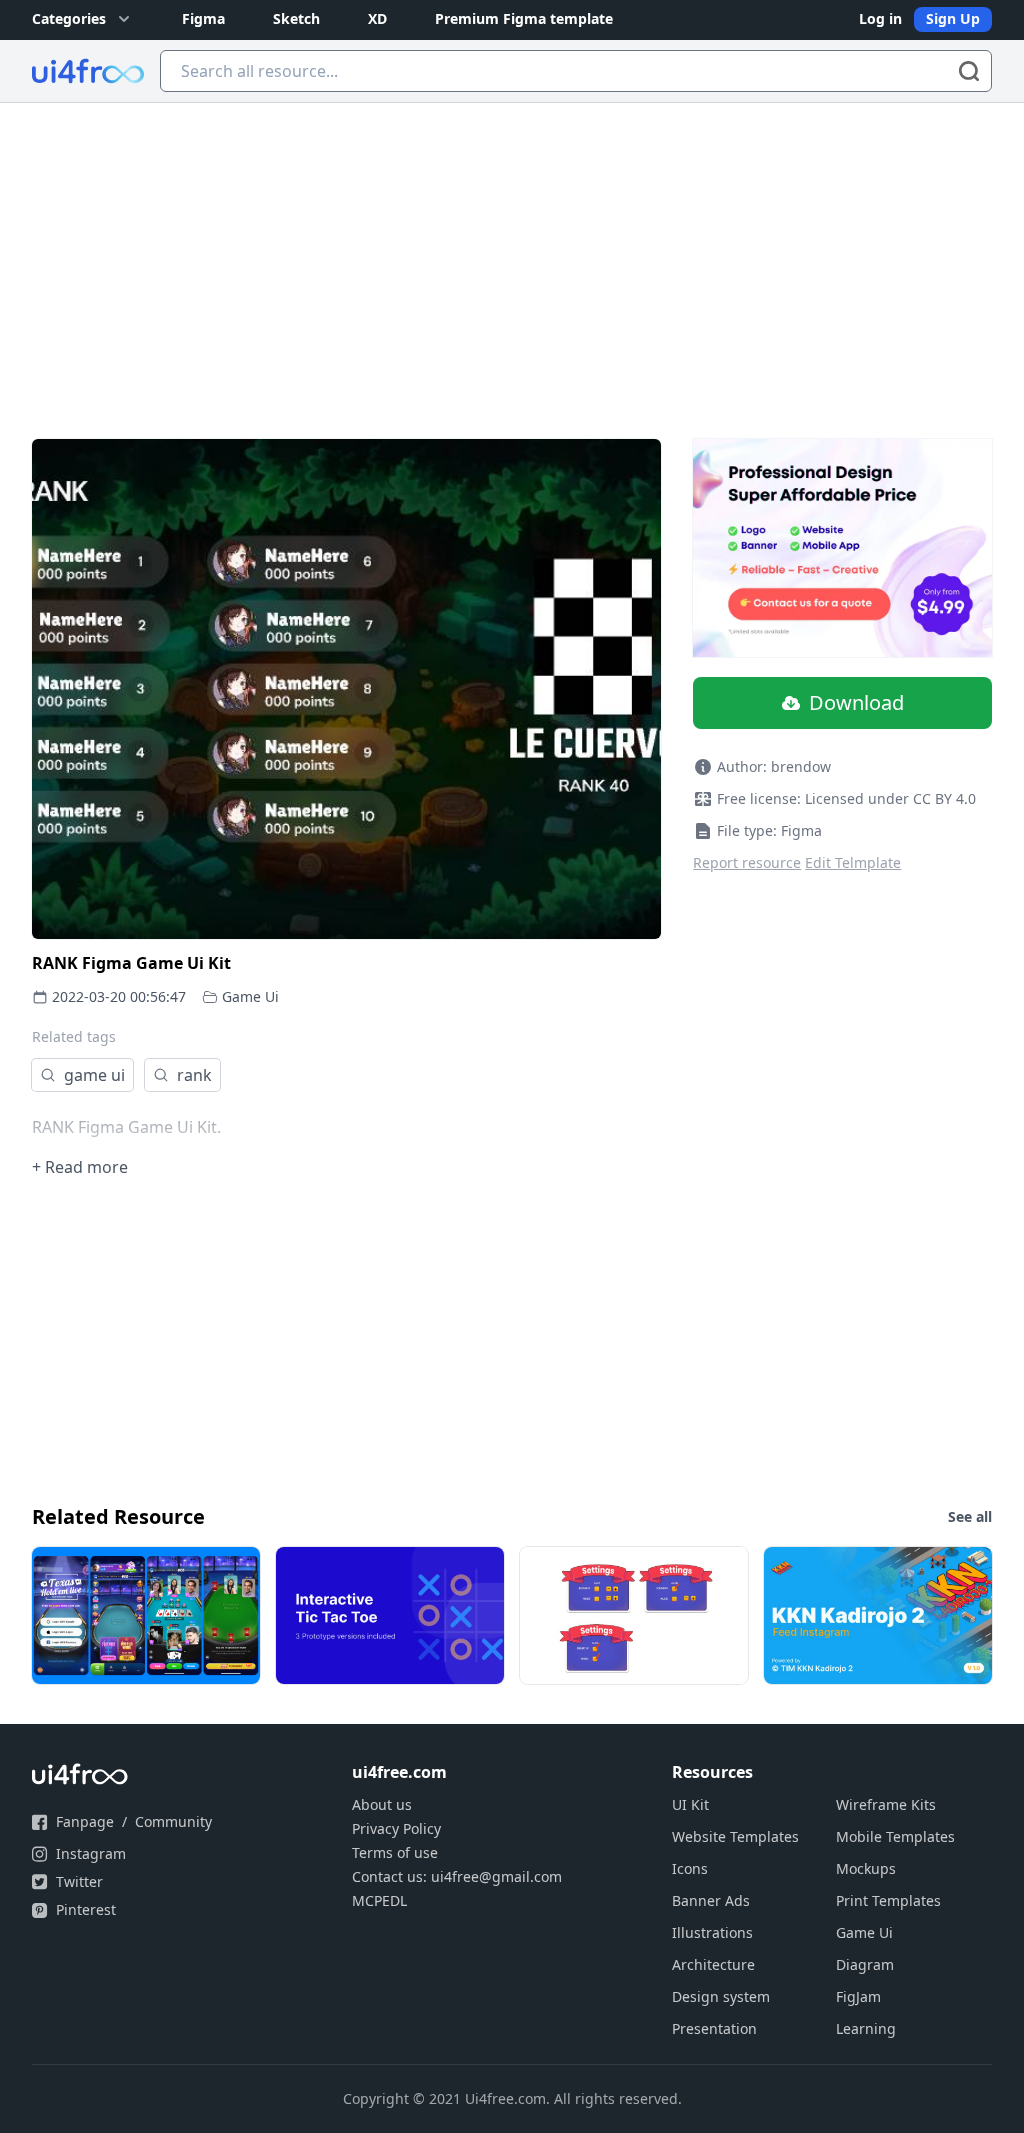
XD (377, 18)
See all (970, 1516)
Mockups (866, 1868)
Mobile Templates (895, 1836)
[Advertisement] (512, 253)
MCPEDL (379, 1900)
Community (173, 1821)
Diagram (865, 1964)
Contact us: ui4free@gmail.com (457, 1876)
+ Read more (80, 1167)
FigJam (858, 1996)
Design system (721, 1996)
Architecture (713, 1964)
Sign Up (953, 18)
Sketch (296, 18)
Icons (690, 1868)
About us (382, 1804)
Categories (69, 18)
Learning (866, 2028)
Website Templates (735, 1836)
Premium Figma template (524, 18)
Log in (880, 18)
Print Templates (888, 1900)
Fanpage (85, 1821)
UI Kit (690, 1804)
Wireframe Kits (886, 1804)
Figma (203, 18)
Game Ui (250, 996)
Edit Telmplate (853, 862)
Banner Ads (711, 1900)
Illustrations (712, 1932)
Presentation (714, 2028)
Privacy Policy (396, 1828)
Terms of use (395, 1852)
